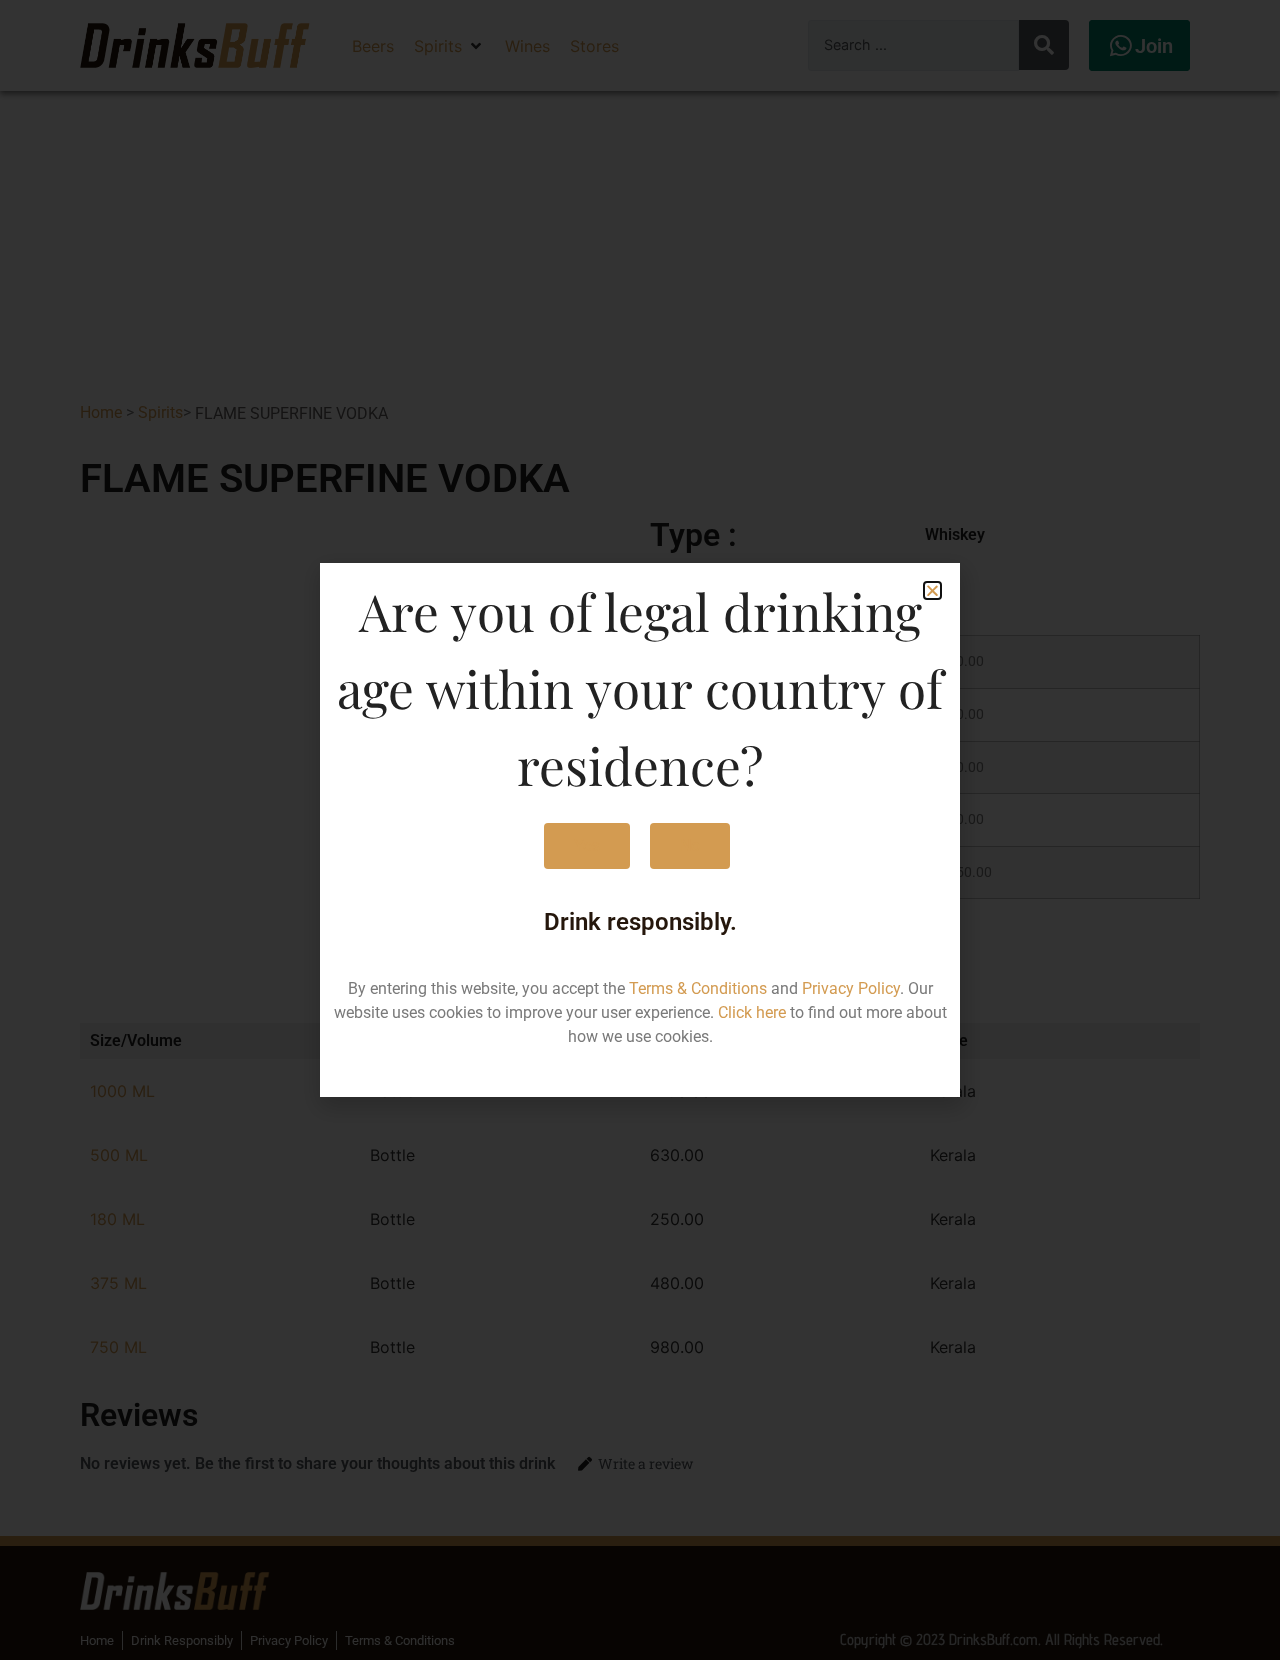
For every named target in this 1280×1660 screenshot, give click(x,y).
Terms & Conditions (698, 988)
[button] (932, 590)
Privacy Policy (851, 988)
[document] (640, 830)
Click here (752, 1012)
